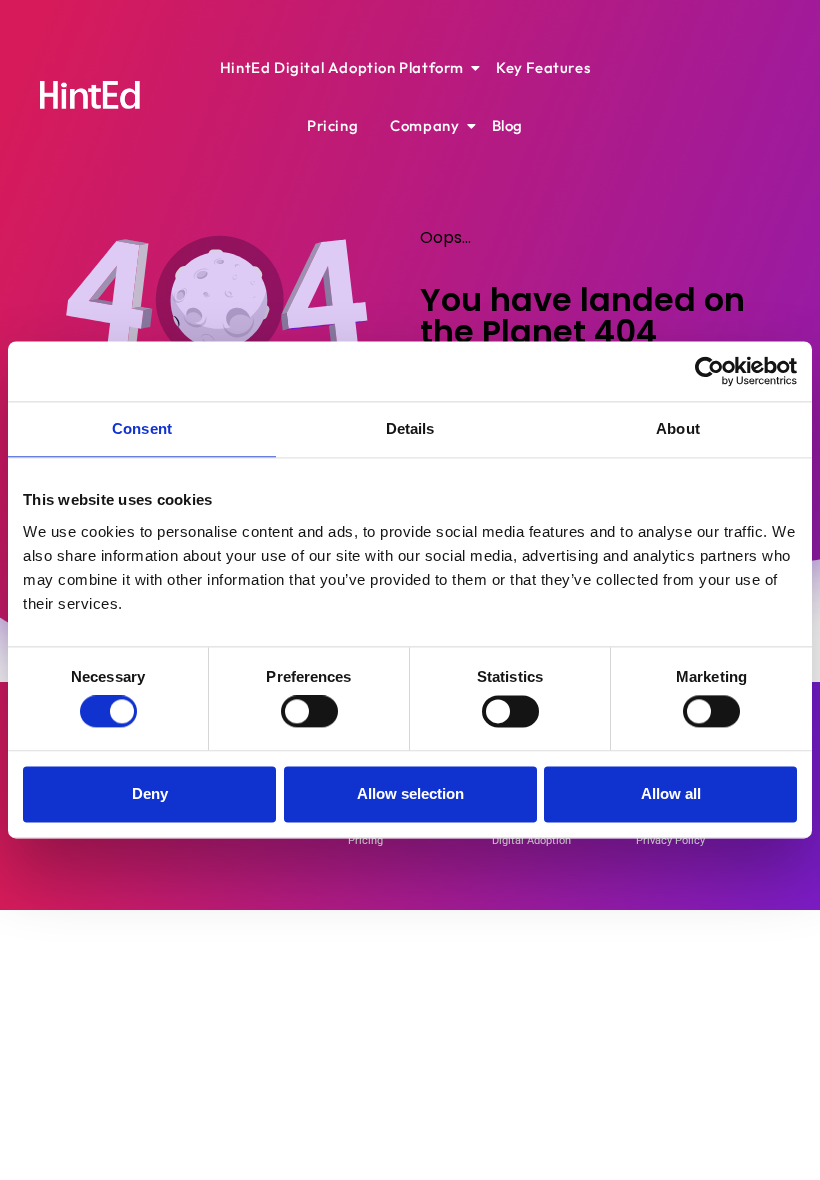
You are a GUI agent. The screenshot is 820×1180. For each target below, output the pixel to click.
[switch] (309, 712)
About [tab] (678, 428)
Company (424, 125)
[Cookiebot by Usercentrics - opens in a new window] (709, 371)
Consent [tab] (142, 428)
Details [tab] (410, 428)
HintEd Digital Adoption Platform (342, 67)
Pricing (332, 125)
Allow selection (410, 793)
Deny (150, 793)
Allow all (671, 793)
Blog (507, 125)
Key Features (543, 67)
